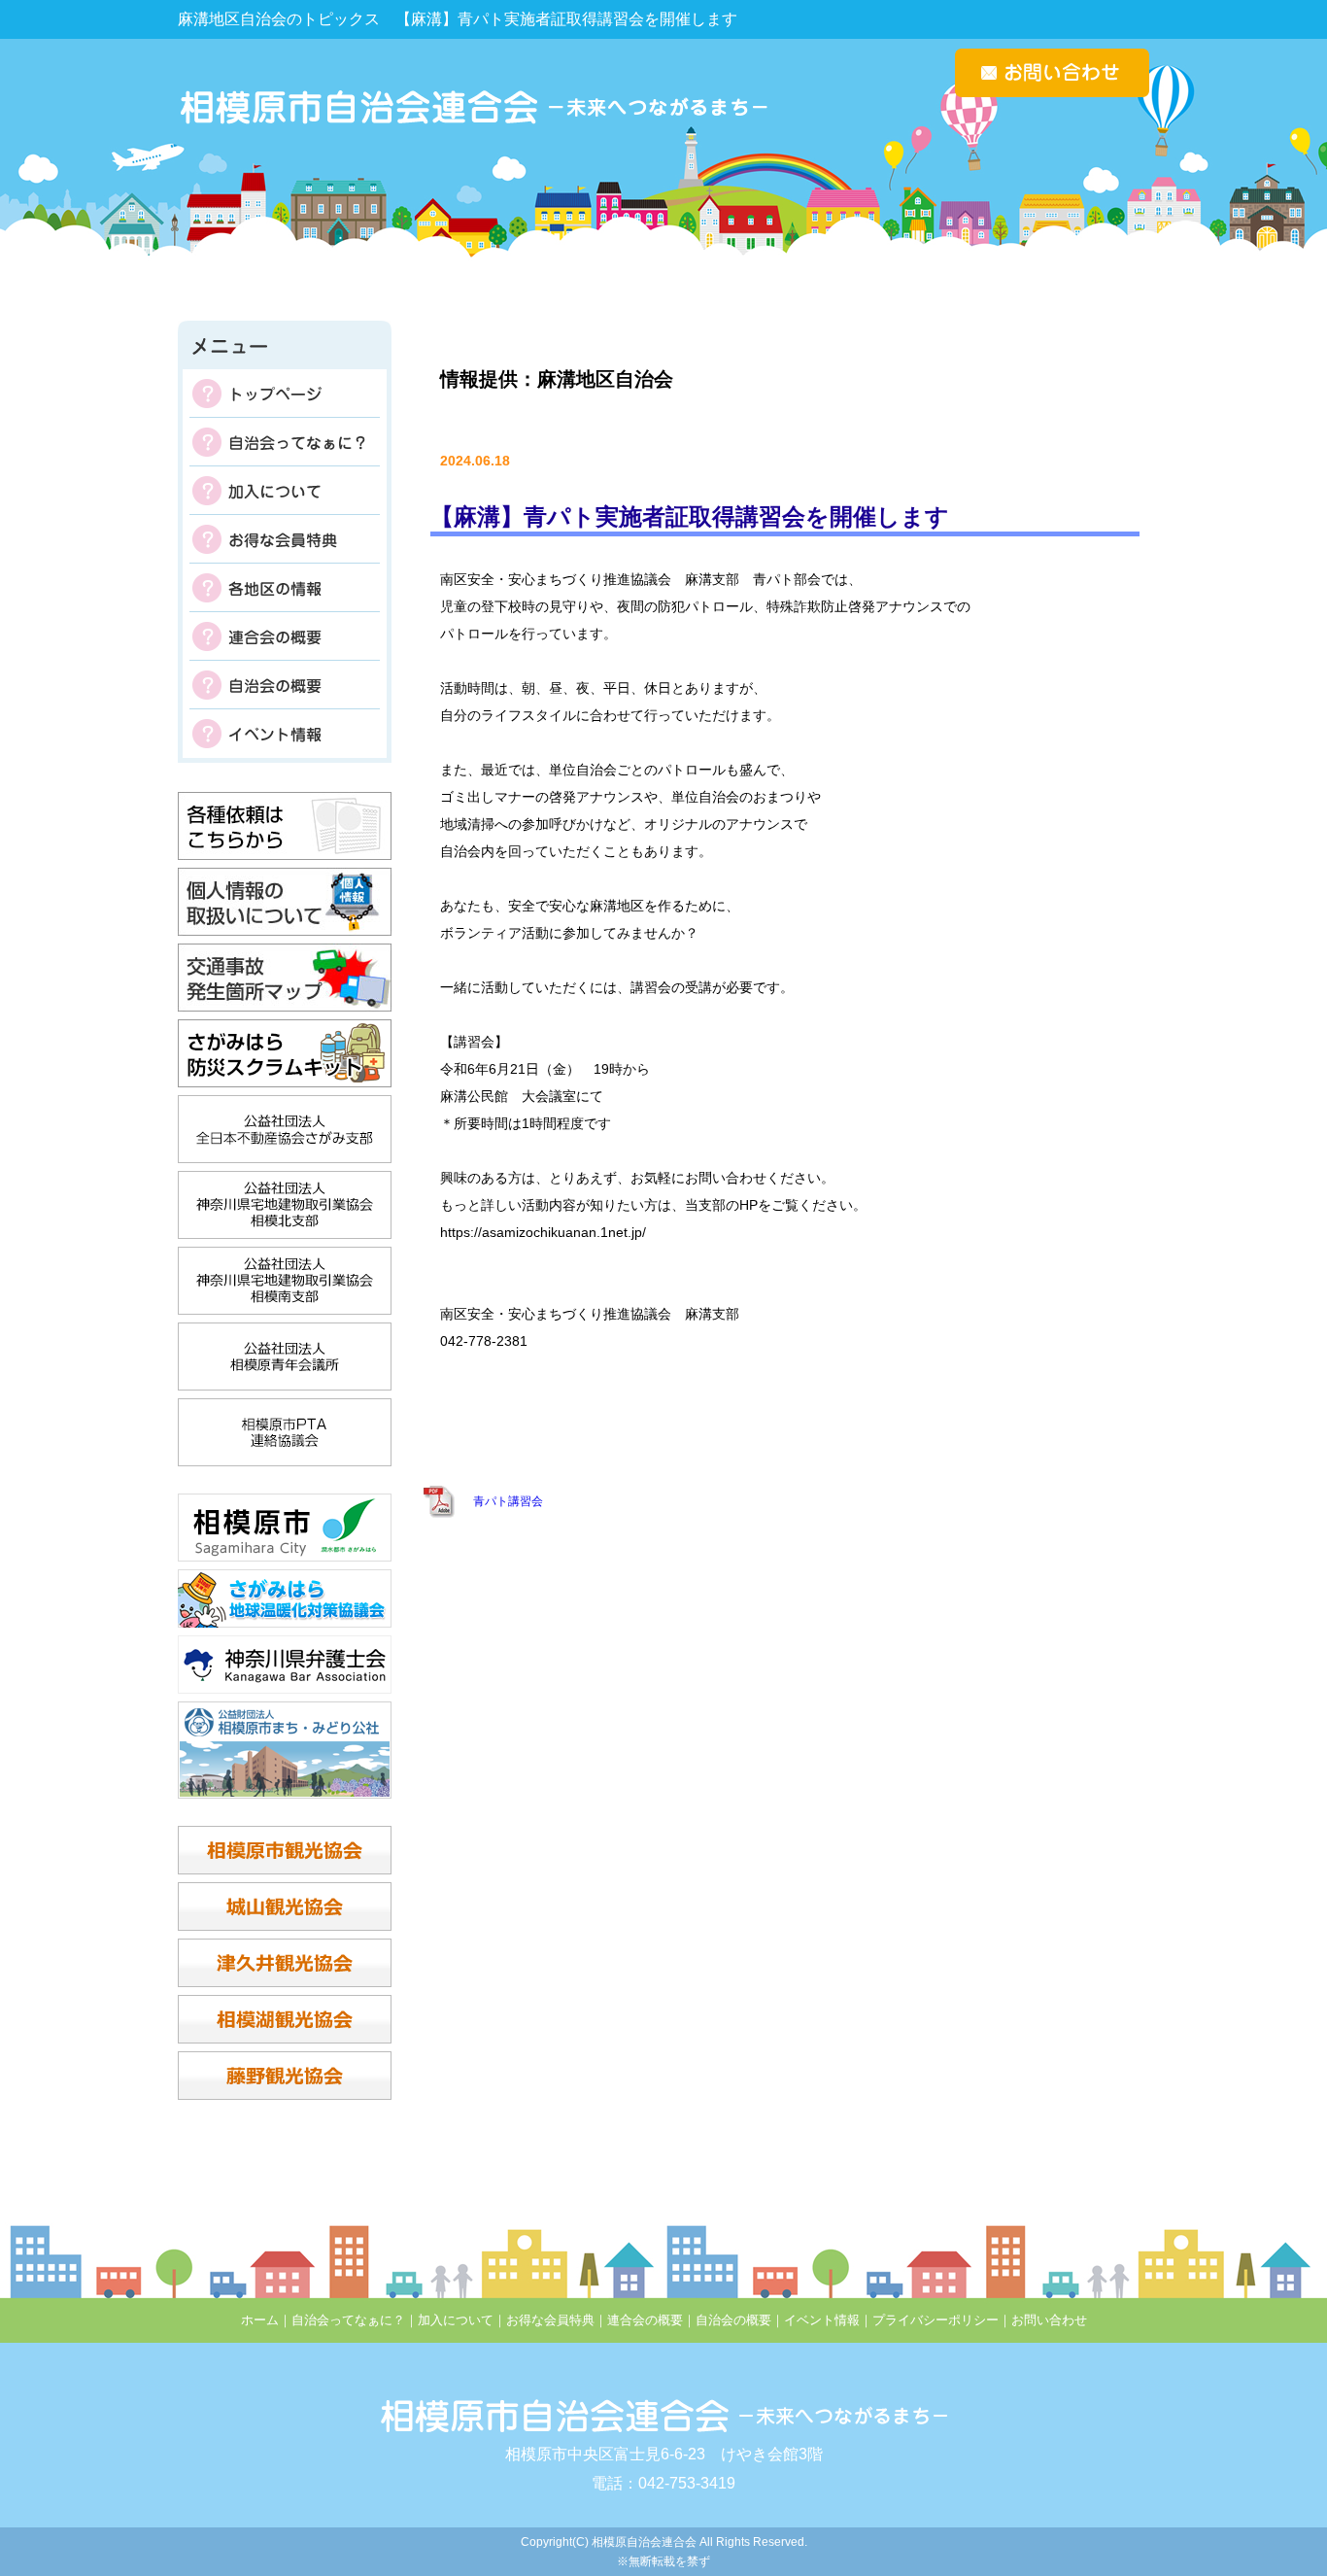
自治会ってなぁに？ (285, 442)
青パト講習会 (508, 1501)
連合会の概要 (285, 636)
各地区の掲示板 (285, 588)
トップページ (285, 394)
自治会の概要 (285, 685)
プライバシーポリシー (936, 2320)
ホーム (260, 2320)
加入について (285, 491)
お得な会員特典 (285, 539)
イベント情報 (285, 734)
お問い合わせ (1049, 2320)
